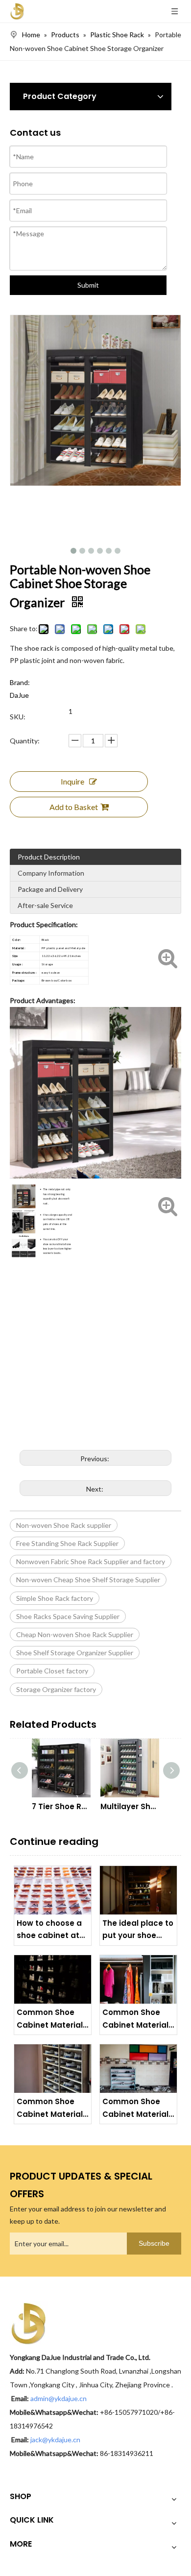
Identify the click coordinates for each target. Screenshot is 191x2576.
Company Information (51, 873)
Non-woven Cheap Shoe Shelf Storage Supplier (88, 1580)
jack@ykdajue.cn (55, 2440)
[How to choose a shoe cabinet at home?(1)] (53, 1890)
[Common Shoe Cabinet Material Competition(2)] (53, 2069)
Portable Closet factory (52, 1671)
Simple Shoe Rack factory (55, 1598)
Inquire (72, 781)
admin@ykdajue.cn (59, 2398)
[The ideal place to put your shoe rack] (138, 1890)
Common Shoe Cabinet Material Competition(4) (50, 2019)
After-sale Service (45, 905)
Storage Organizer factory (56, 1689)
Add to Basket (74, 807)
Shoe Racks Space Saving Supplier (68, 1616)
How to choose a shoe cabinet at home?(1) (49, 1930)
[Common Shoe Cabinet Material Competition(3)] (138, 1979)
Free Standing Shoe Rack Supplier (67, 1543)
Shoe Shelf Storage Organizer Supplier (75, 1653)
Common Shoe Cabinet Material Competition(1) (135, 2108)
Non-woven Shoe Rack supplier (64, 1525)
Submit (88, 285)
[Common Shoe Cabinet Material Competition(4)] (53, 1979)
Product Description (49, 857)
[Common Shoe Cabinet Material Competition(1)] (138, 2069)
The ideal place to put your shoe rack (138, 1930)
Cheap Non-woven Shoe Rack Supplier (75, 1634)
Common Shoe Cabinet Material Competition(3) (135, 2019)
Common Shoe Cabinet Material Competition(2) (50, 2108)
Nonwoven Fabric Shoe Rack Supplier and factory (91, 1561)
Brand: (20, 682)
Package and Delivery (50, 889)
